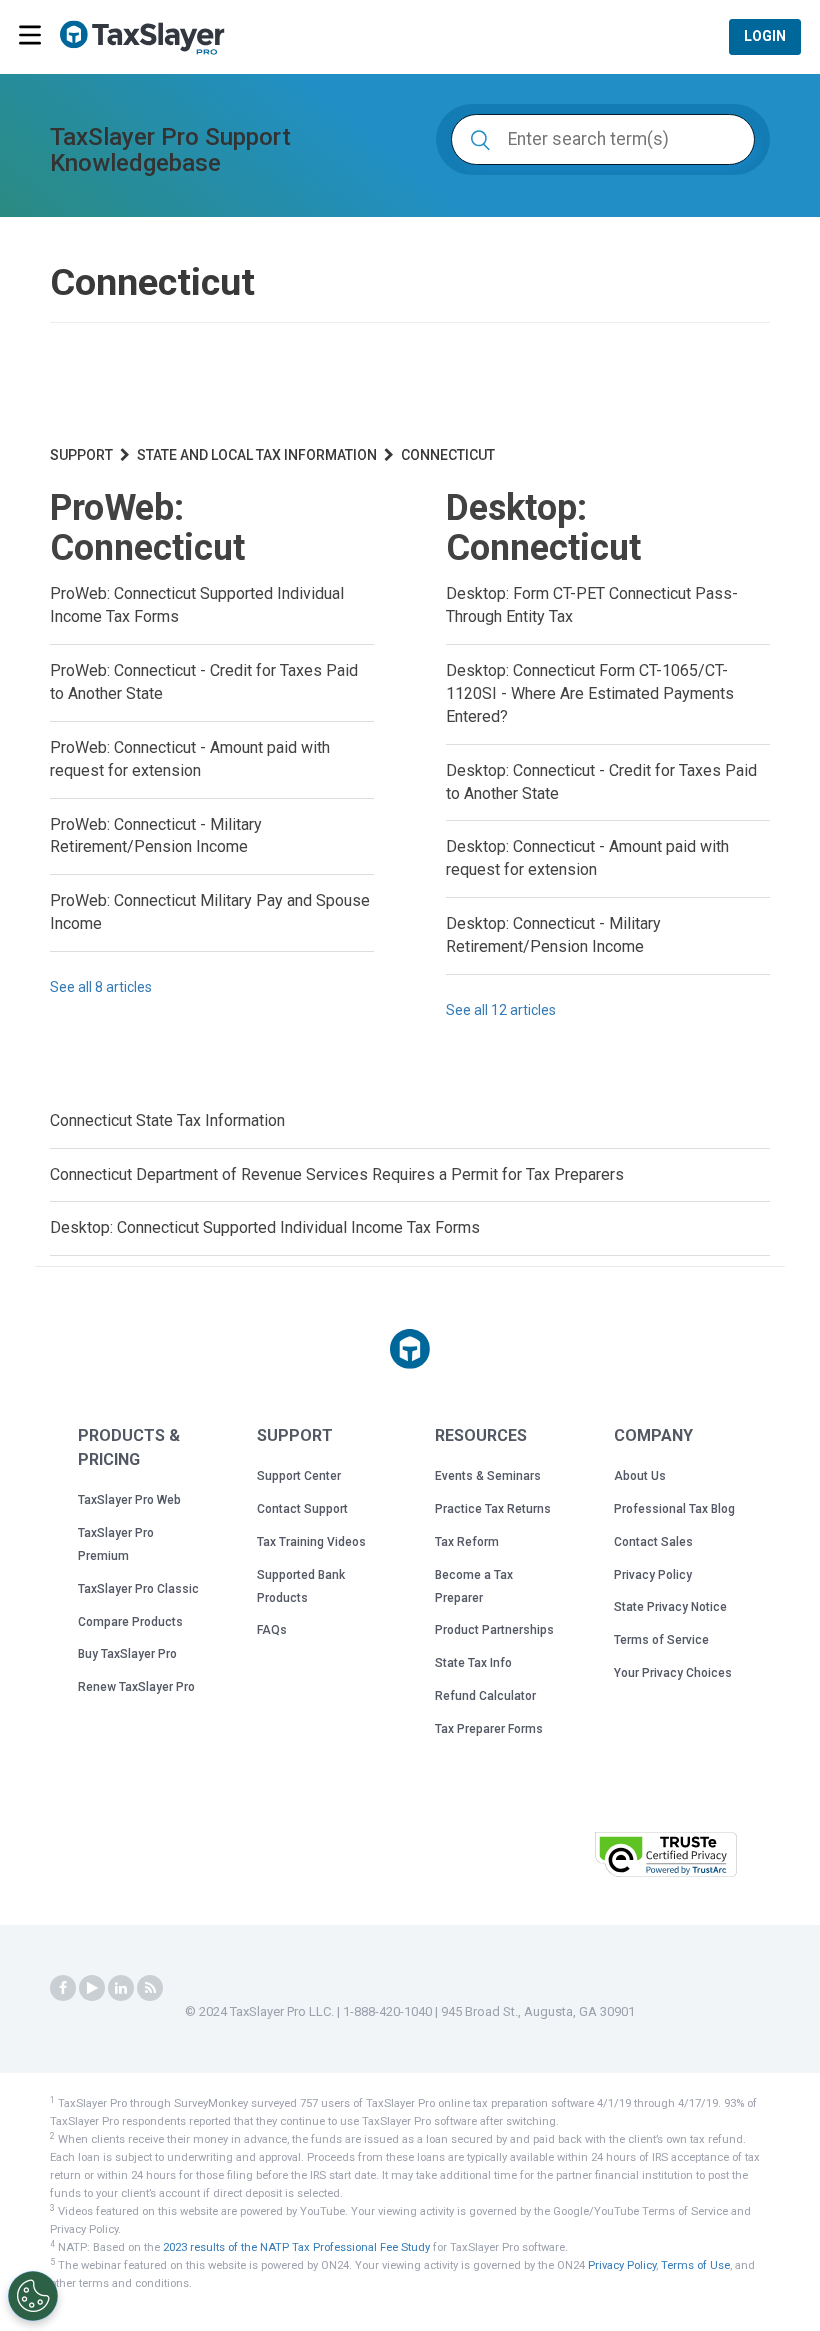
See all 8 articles (101, 987)
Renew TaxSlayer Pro (136, 1687)
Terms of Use (695, 2265)
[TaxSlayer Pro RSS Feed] (150, 1988)
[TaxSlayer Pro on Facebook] (63, 1988)
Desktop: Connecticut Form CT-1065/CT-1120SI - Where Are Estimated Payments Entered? (590, 693)
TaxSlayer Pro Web (129, 1500)
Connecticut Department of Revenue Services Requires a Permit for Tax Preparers (337, 1174)
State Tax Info (473, 1663)
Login (765, 36)
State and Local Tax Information (257, 455)
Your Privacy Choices (673, 1673)
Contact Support (302, 1509)
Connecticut (448, 455)
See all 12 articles (501, 1010)
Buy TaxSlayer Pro (127, 1654)
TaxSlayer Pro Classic (138, 1589)
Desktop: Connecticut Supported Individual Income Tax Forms (265, 1227)
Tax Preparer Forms (489, 1729)
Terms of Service (661, 1640)
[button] (529, 1852)
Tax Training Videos (311, 1542)
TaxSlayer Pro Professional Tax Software (150, 38)
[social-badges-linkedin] (121, 1988)
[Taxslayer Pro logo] (410, 1349)
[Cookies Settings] (33, 2296)
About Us (640, 1476)
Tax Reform (467, 1542)
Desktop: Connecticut (543, 528)
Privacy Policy (653, 1575)
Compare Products (130, 1622)
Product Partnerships (494, 1630)
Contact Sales (653, 1542)
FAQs (272, 1630)
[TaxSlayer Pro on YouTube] (92, 1988)
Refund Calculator (485, 1696)
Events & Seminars (488, 1476)
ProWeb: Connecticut (147, 528)
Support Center (299, 1476)
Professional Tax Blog (674, 1509)
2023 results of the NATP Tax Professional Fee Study (296, 2247)
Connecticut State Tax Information (167, 1120)
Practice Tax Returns (493, 1509)
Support (81, 455)
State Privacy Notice (670, 1607)
